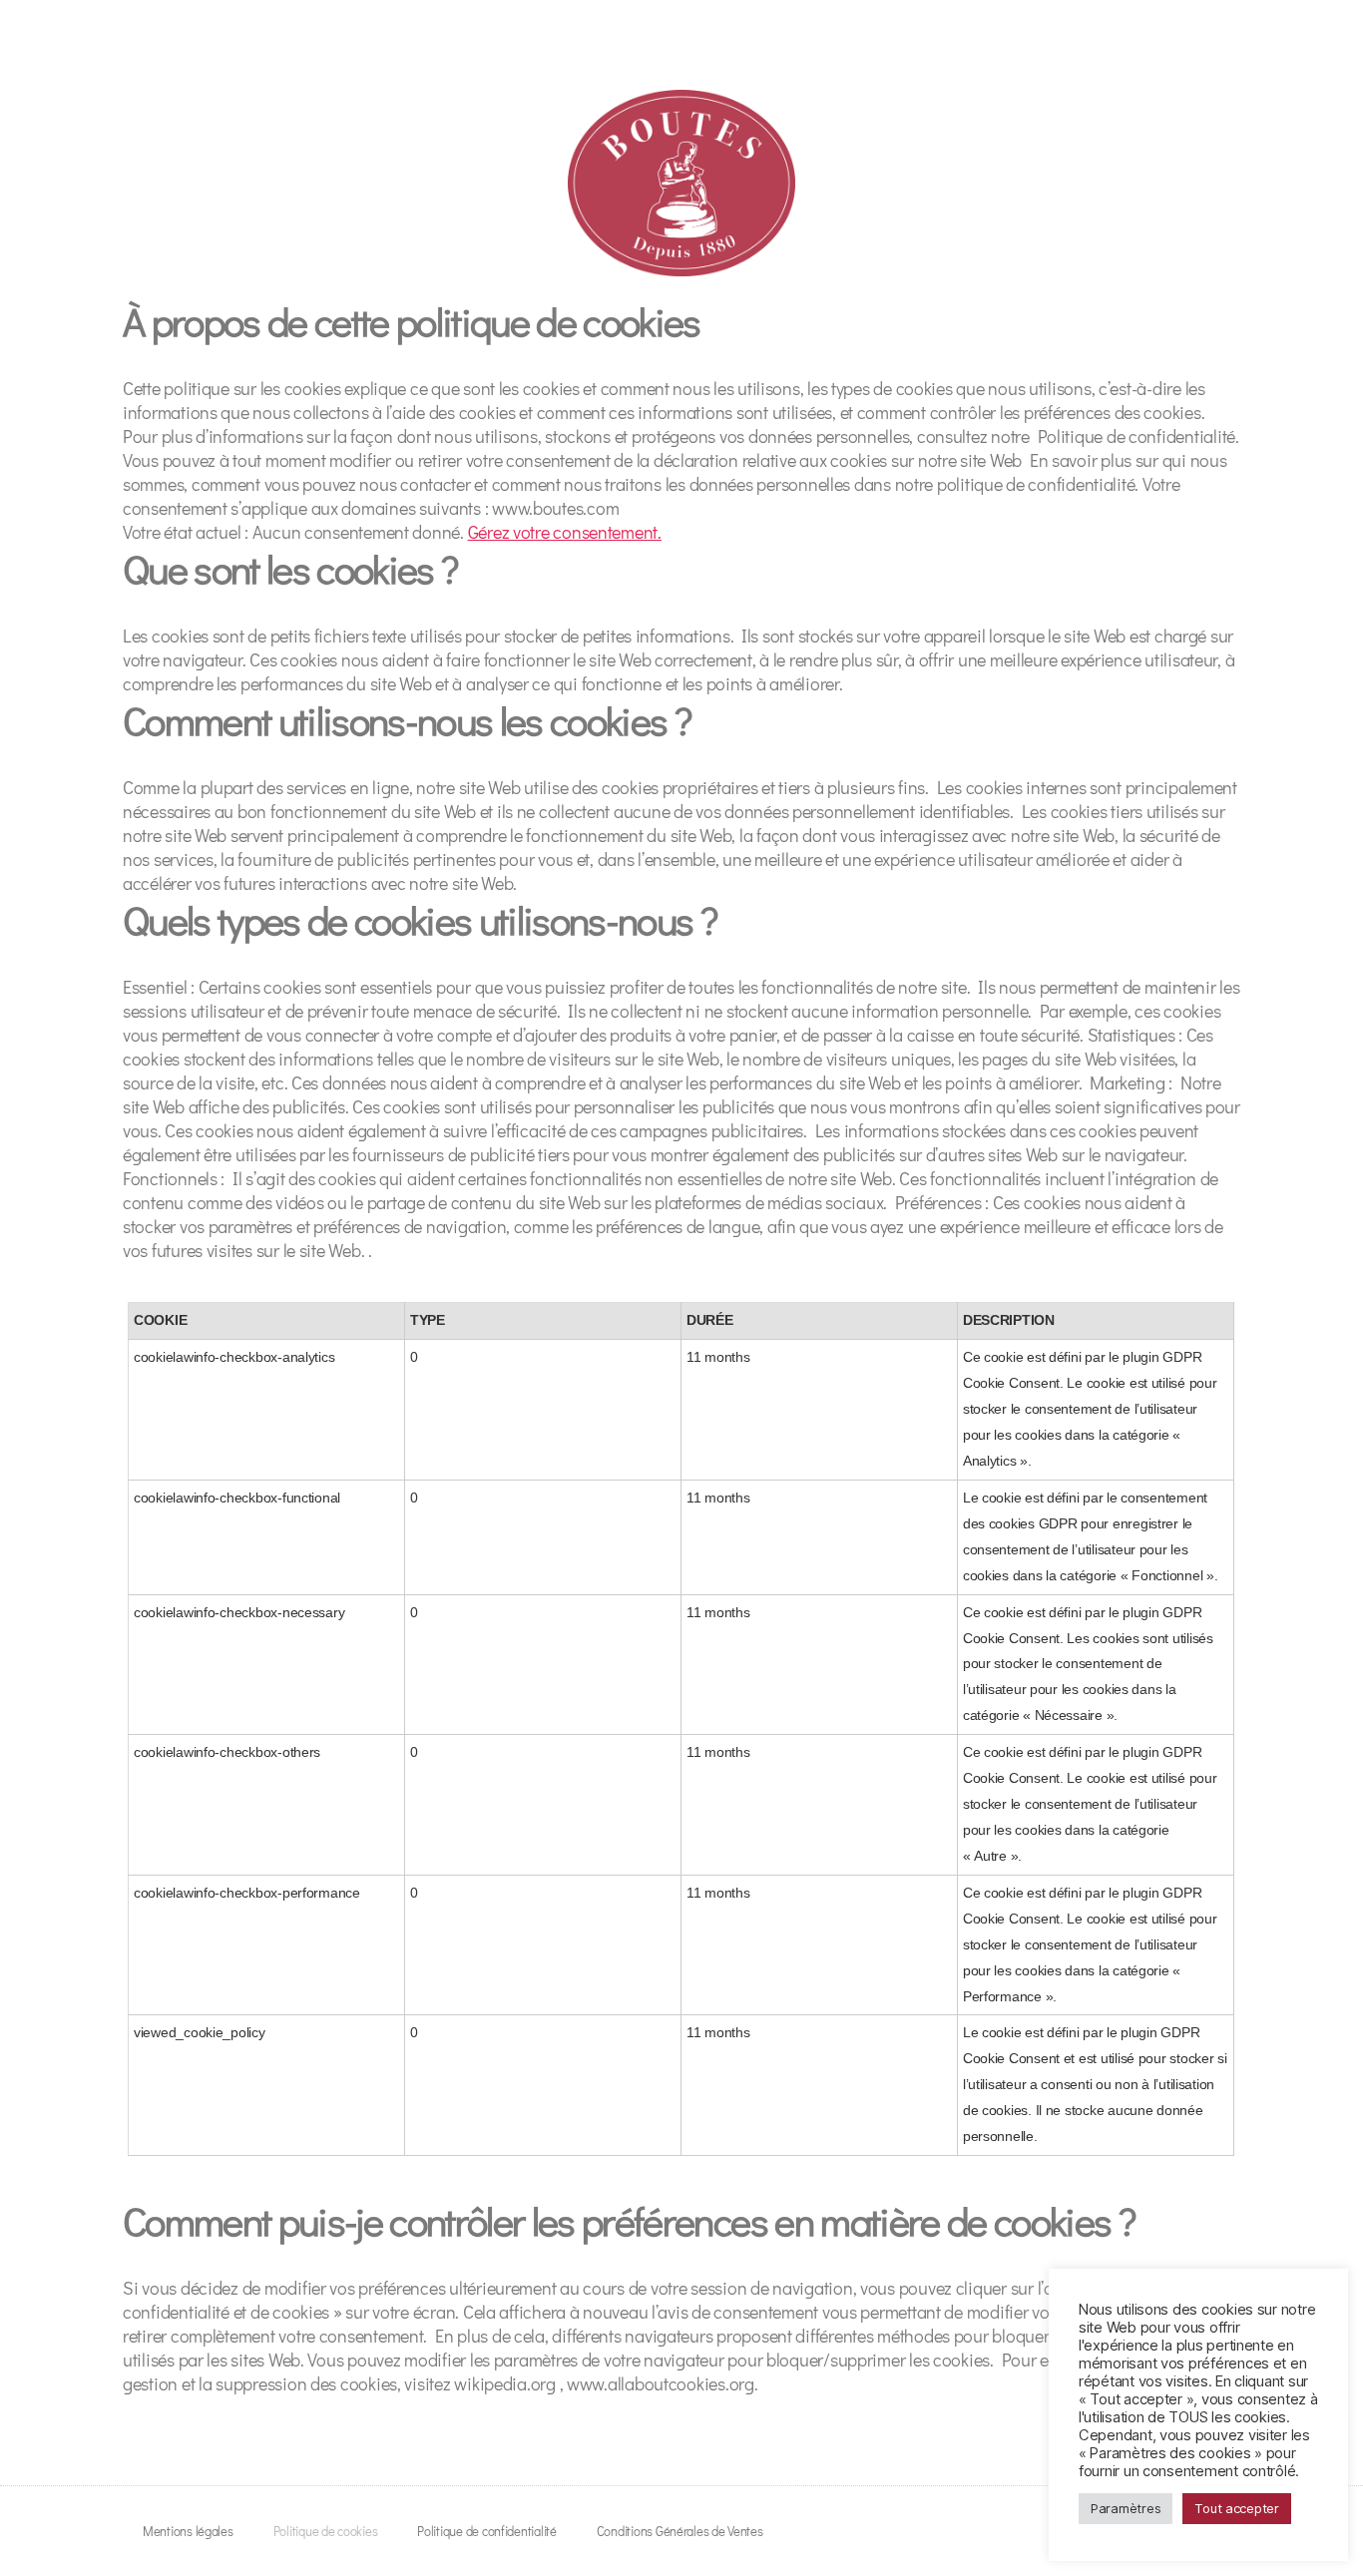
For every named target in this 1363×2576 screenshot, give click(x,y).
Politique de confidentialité (486, 2531)
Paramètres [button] (1126, 2508)
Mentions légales (188, 2531)
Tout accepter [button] (1237, 2508)
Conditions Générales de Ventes (680, 2531)
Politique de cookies (326, 2531)
